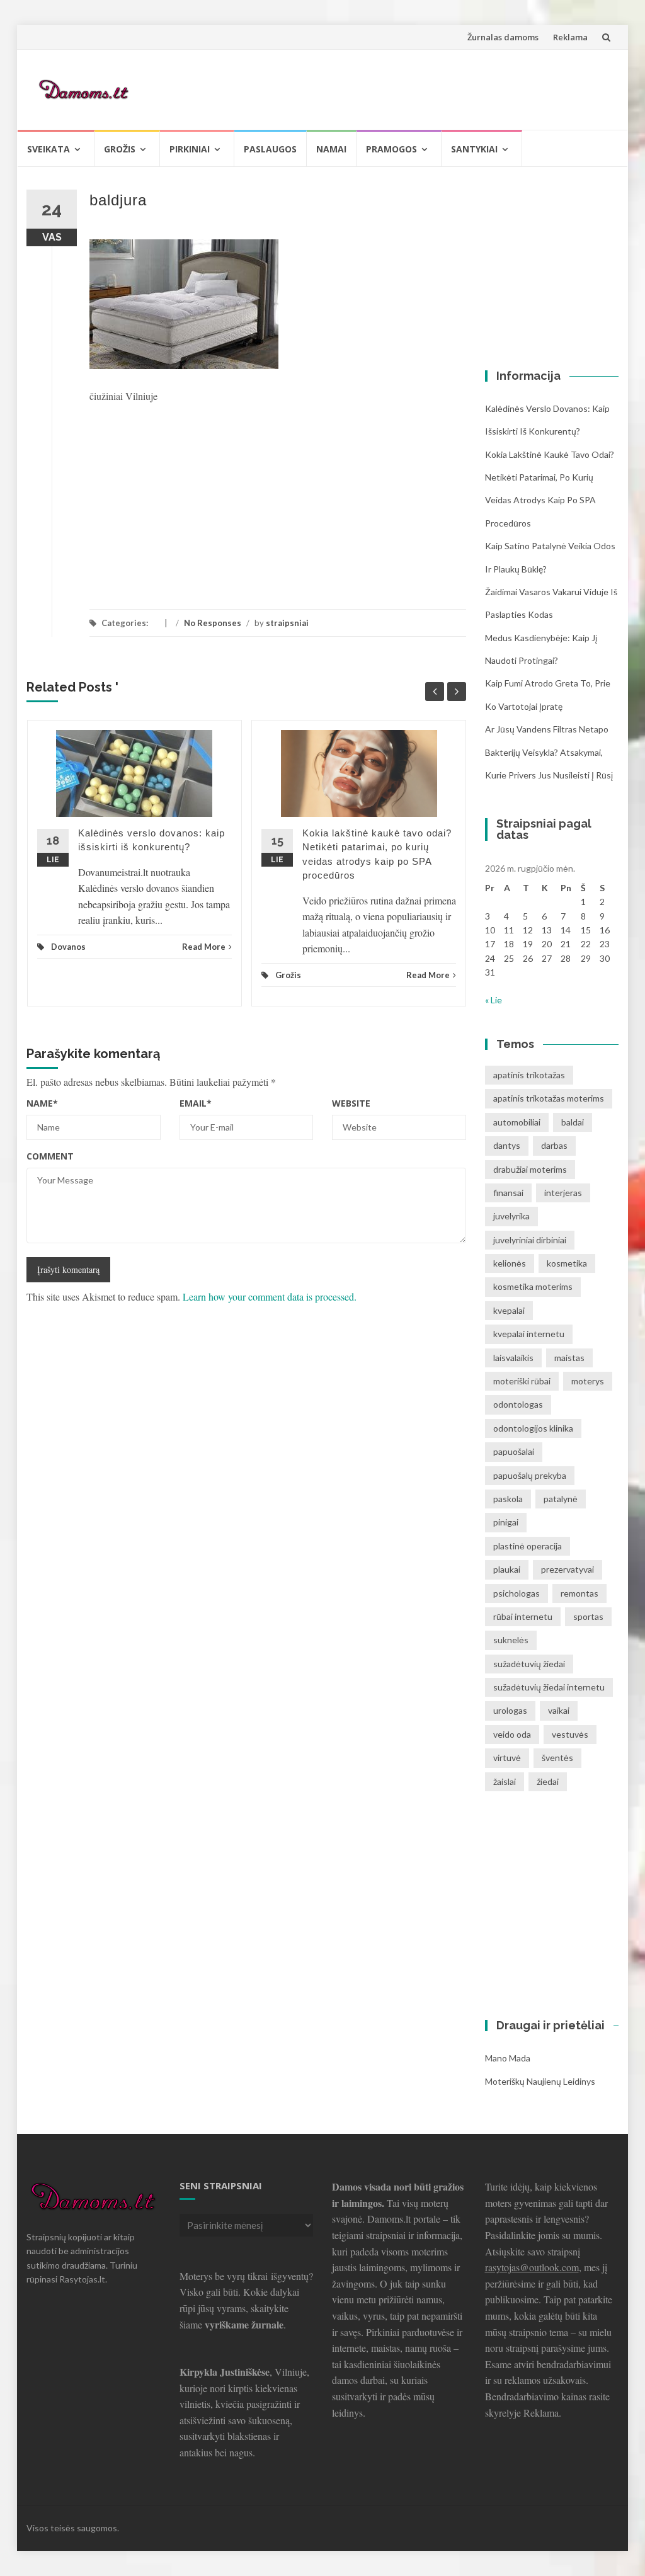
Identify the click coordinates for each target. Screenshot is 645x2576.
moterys (588, 1381)
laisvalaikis (513, 1358)
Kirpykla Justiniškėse (225, 2372)
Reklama (570, 37)
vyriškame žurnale (244, 2324)
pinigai (506, 1522)
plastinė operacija (528, 1546)
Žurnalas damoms (503, 37)
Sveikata (49, 149)
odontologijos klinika (533, 1428)
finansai (508, 1193)
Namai (331, 149)
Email (196, 1103)
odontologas (518, 1404)
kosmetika (567, 1263)
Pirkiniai (190, 149)
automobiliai (517, 1122)
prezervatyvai (568, 1569)
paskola (508, 1499)
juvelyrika (511, 1216)
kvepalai (509, 1310)
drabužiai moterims (530, 1169)
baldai (573, 1122)
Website (351, 1103)
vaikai (559, 1710)
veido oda (512, 1734)
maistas (569, 1358)
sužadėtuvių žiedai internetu (549, 1687)
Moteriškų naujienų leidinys (540, 2081)
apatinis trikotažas (529, 1075)
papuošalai (514, 1451)
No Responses (213, 623)
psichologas (517, 1593)
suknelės (511, 1640)
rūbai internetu (523, 1616)
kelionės (510, 1263)
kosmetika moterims (533, 1286)
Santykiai (474, 149)
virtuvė (507, 1758)
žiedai (548, 1781)
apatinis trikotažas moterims (549, 1098)
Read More (204, 947)
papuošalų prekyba (530, 1475)
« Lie (494, 1000)
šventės (557, 1758)
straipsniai (287, 623)
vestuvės (570, 1734)
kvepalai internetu (529, 1334)
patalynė (561, 1499)
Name (42, 1103)
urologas (510, 1710)
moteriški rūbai (522, 1381)
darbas (554, 1145)
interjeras (563, 1193)
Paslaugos (270, 149)
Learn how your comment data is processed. (270, 1297)
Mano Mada (508, 2058)
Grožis (120, 149)
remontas (579, 1593)
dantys (507, 1145)
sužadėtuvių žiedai (529, 1664)
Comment (50, 1156)
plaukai (507, 1569)
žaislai (505, 1781)
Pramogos (391, 149)
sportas (588, 1616)
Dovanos (68, 947)
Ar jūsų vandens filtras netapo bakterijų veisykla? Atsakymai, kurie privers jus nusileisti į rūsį (549, 752)
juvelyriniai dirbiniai (530, 1240)
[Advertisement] (380, 88)
